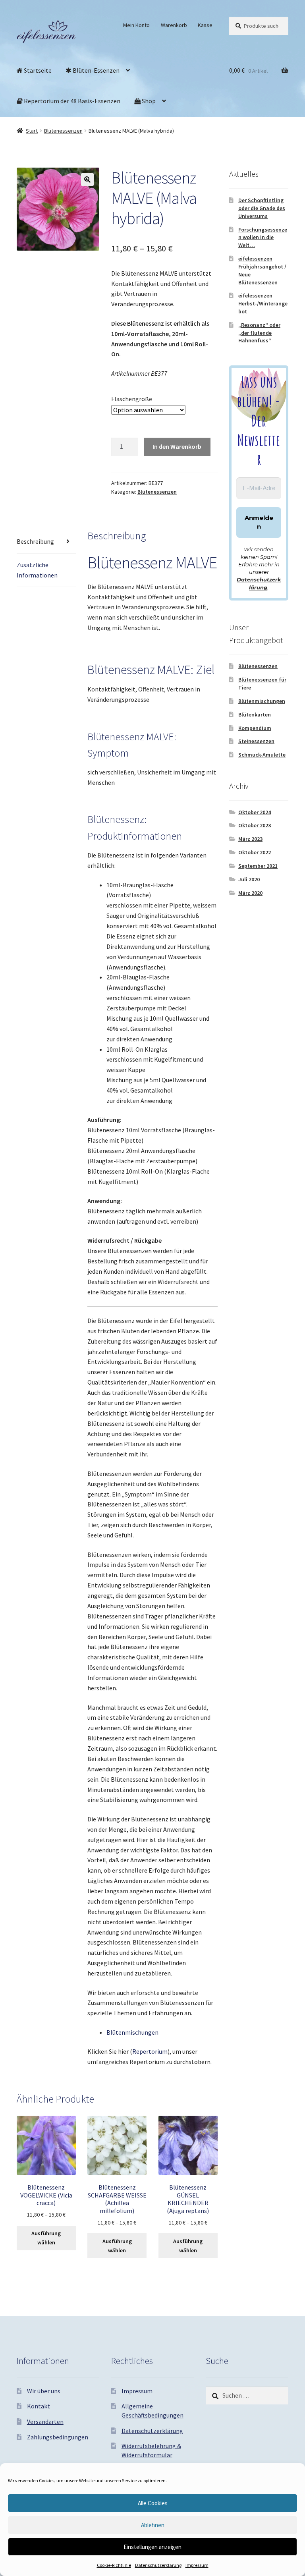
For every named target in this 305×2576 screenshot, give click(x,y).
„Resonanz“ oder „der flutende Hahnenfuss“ (259, 333)
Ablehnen (153, 2525)
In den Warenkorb (177, 446)
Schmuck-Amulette (262, 755)
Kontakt (39, 2406)
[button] (87, 180)
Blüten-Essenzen (96, 70)
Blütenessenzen (63, 131)
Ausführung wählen (46, 2238)
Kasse (205, 25)
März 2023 (250, 839)
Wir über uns (44, 2391)
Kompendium (255, 728)
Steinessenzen (256, 741)
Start (32, 131)
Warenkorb (174, 25)
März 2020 (250, 893)
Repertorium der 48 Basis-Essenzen (71, 101)
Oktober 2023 (255, 825)
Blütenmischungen (132, 2032)
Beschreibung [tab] (35, 541)
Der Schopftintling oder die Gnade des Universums (262, 208)
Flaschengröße (132, 399)
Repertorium (150, 2051)
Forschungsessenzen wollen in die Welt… (263, 238)
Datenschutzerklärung (158, 2565)
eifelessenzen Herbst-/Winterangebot (263, 303)
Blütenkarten (255, 714)
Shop (148, 101)
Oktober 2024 (255, 812)
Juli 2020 (249, 879)
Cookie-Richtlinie (114, 2565)
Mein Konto (136, 25)
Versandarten (45, 2422)
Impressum (197, 2565)
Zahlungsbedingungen (58, 2437)
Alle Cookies (153, 2503)
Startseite (37, 70)
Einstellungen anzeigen (152, 2547)
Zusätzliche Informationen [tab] (37, 570)
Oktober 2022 (255, 852)
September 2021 (258, 866)
